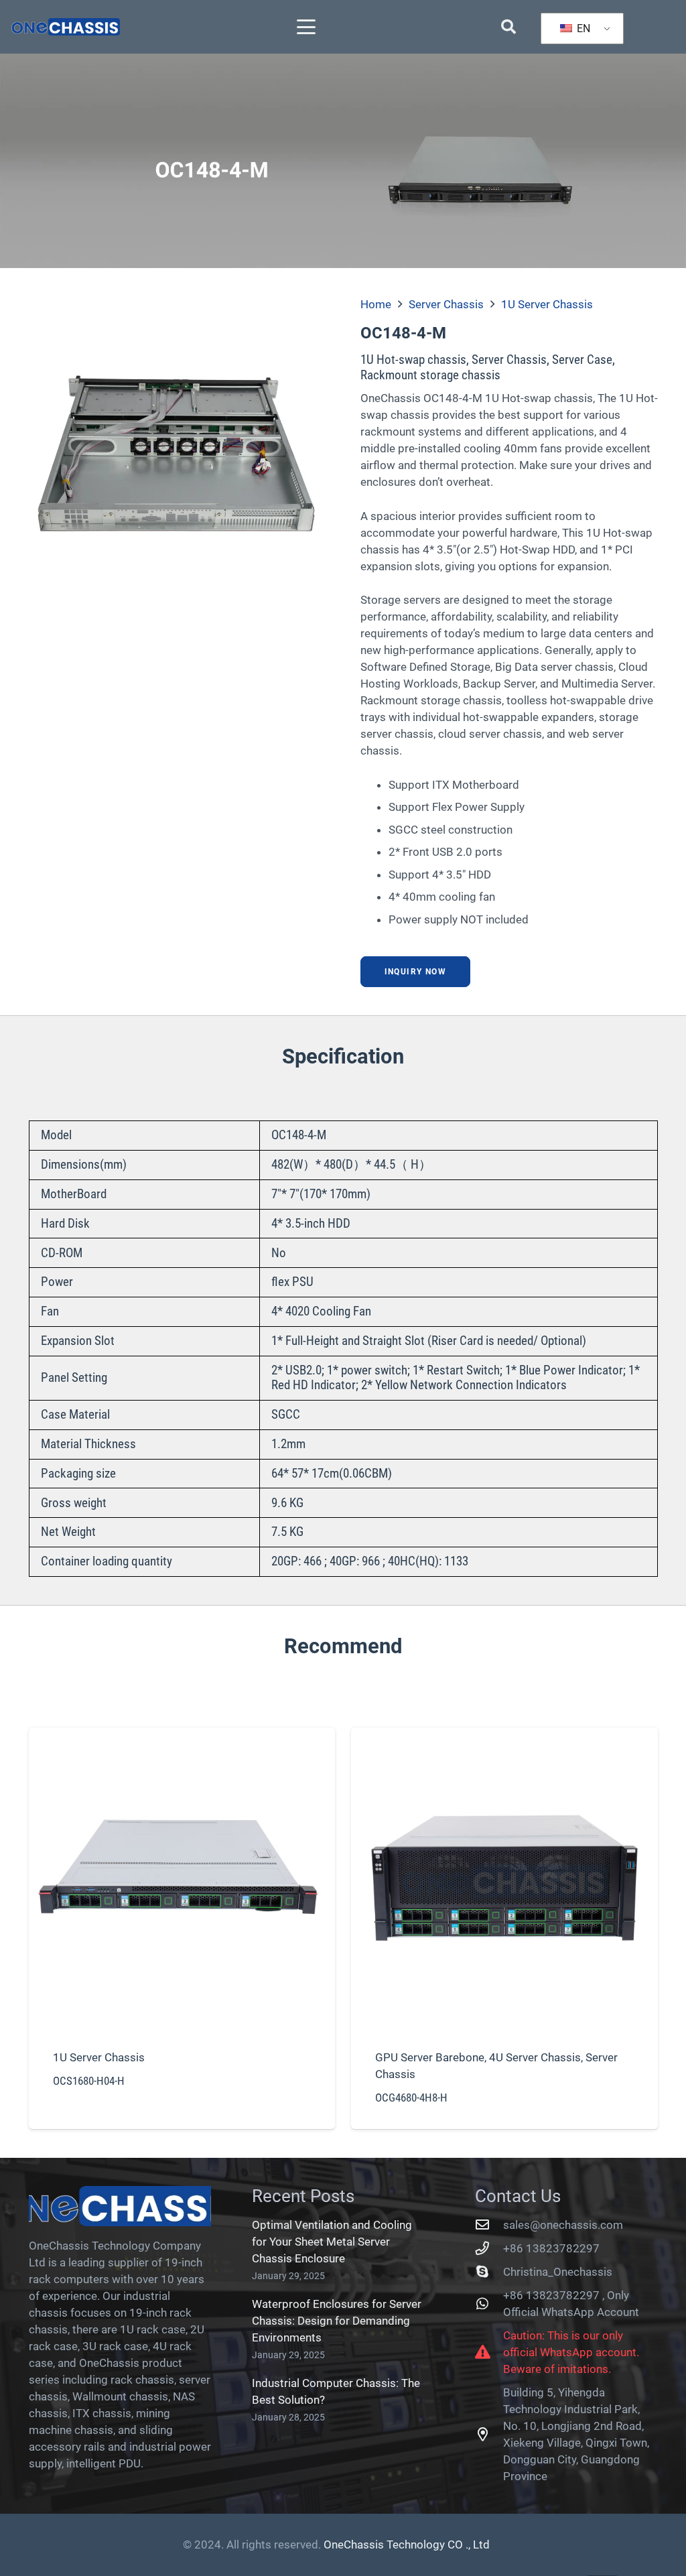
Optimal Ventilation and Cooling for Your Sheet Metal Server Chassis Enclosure (332, 2242)
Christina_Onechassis (558, 2272)
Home (376, 304)
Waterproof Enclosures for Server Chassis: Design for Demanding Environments (337, 2321)
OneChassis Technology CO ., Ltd (407, 2545)
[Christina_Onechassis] (489, 2272)
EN (582, 28)
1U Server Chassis (547, 304)
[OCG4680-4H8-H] (504, 1928)
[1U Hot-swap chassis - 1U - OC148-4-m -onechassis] (178, 446)
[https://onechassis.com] (66, 27)
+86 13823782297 (551, 2248)
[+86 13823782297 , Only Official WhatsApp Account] (489, 2304)
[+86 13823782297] (489, 2248)
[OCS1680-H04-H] (182, 1928)
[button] (306, 27)
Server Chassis (446, 304)
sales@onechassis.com (563, 2225)
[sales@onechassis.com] (489, 2225)
